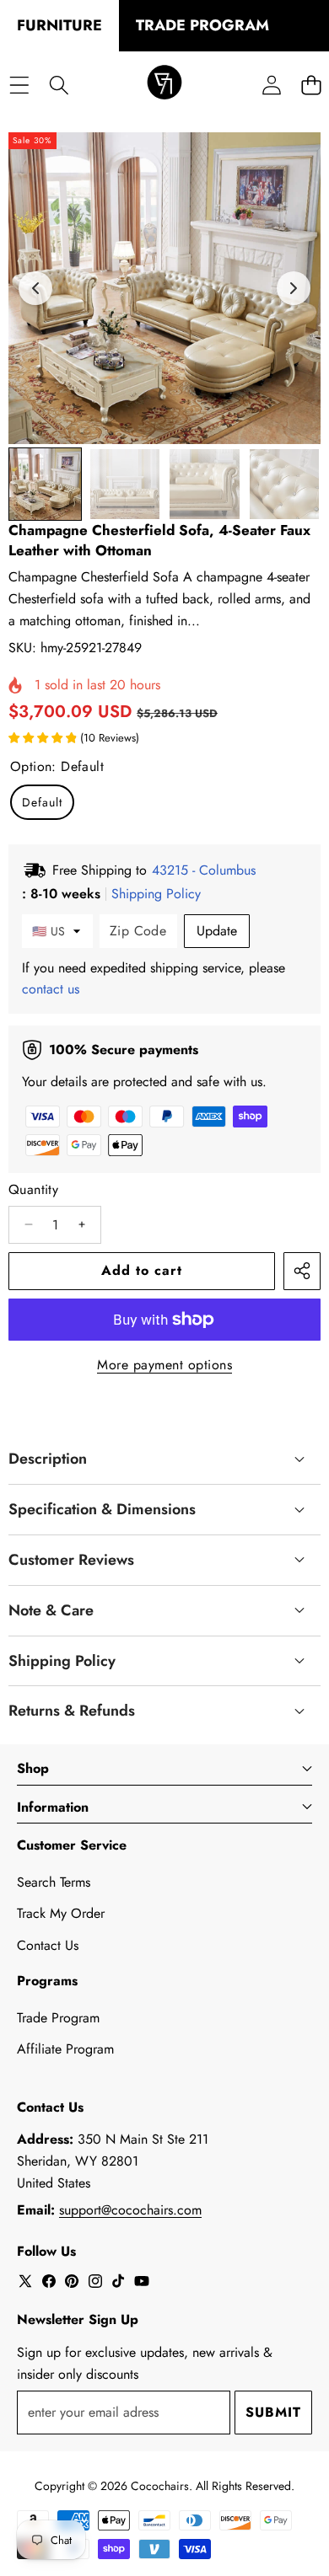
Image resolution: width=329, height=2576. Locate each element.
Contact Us (48, 1945)
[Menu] (19, 85)
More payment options (164, 1365)
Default (42, 802)
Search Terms (54, 1882)
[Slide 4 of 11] (285, 484)
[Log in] (271, 85)
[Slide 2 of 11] (125, 484)
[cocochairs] (164, 85)
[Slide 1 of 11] (45, 484)
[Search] (59, 85)
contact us (51, 989)
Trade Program (58, 2018)
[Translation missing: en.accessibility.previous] (35, 288)
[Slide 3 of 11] (205, 484)
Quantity (33, 1189)
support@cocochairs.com (130, 2210)
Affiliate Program (65, 2049)
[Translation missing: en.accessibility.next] (294, 288)
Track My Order (61, 1913)
